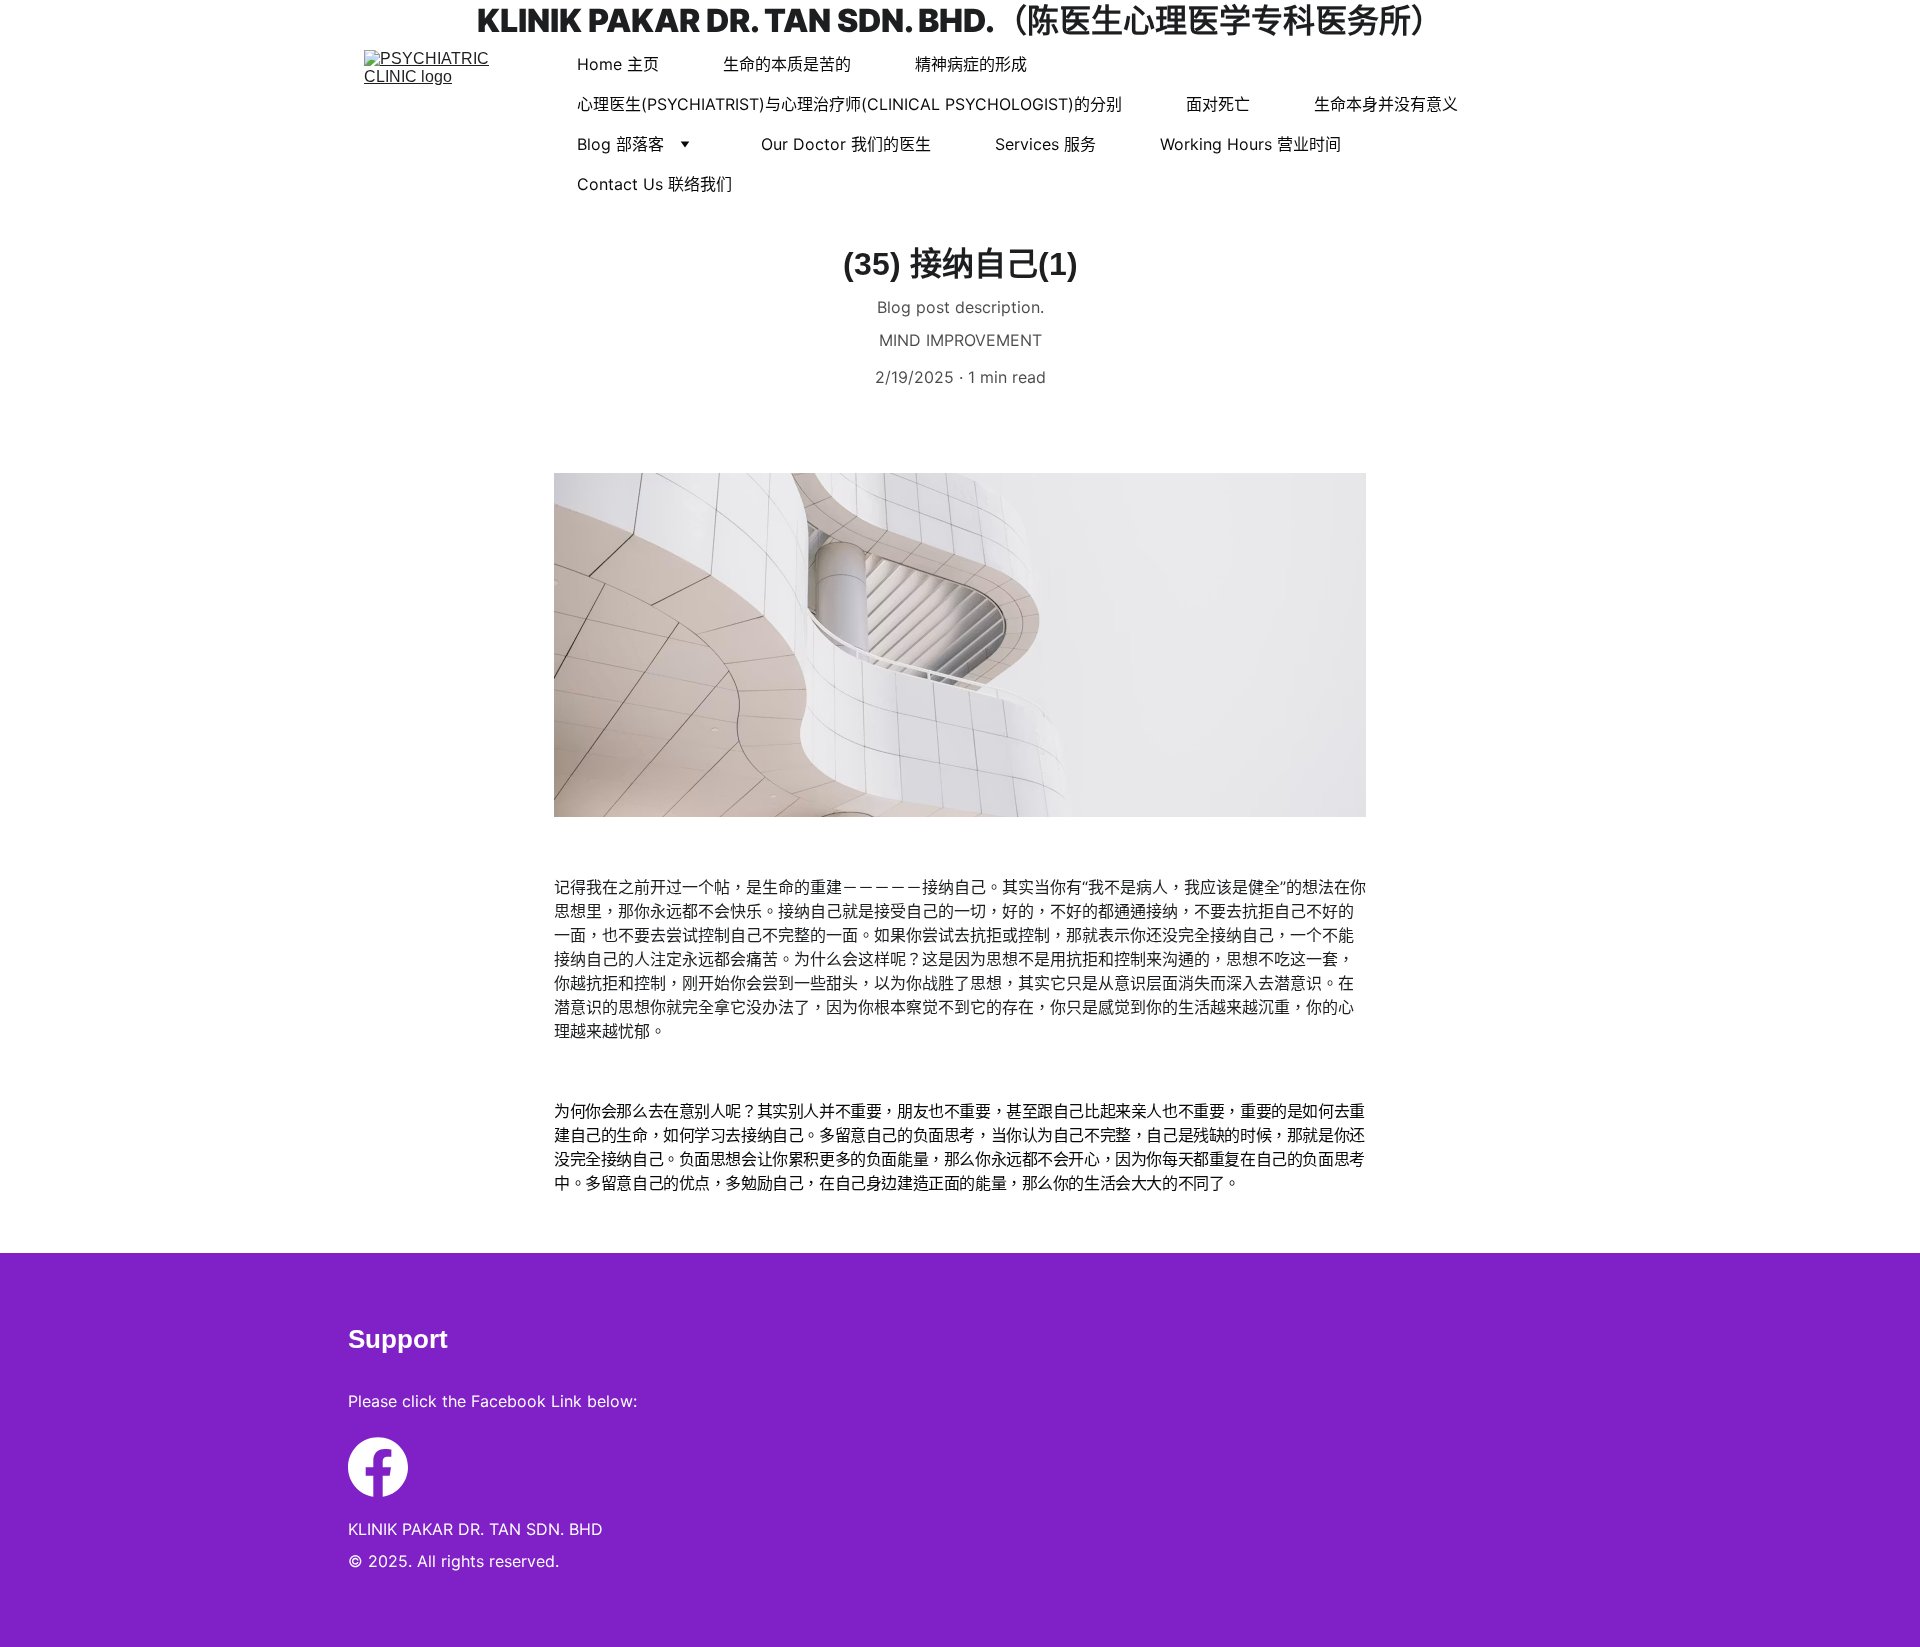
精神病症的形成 (971, 64)
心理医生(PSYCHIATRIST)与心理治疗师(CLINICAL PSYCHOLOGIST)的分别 (849, 104)
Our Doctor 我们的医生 (846, 144)
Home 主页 (618, 64)
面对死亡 (1218, 104)
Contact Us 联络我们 (654, 184)
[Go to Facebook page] (378, 1467)
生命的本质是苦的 (787, 64)
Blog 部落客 (620, 144)
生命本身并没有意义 (1386, 104)
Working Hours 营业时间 (1250, 144)
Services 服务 (1045, 144)
